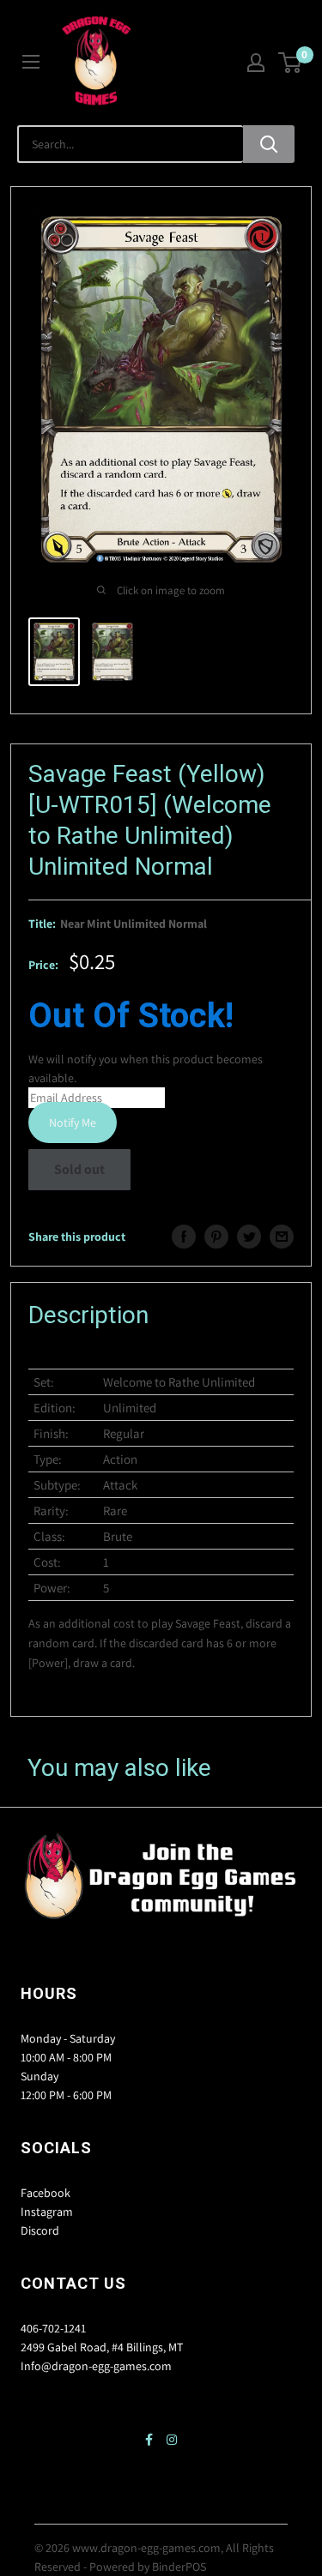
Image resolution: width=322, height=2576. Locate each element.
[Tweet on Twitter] (249, 1237)
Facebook (46, 2193)
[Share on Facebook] (184, 1237)
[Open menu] (31, 62)
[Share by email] (282, 1237)
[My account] (256, 63)
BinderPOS (179, 2567)
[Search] (269, 144)
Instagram (47, 2212)
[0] (291, 63)
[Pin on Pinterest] (216, 1237)
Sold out (79, 1169)
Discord (40, 2230)
